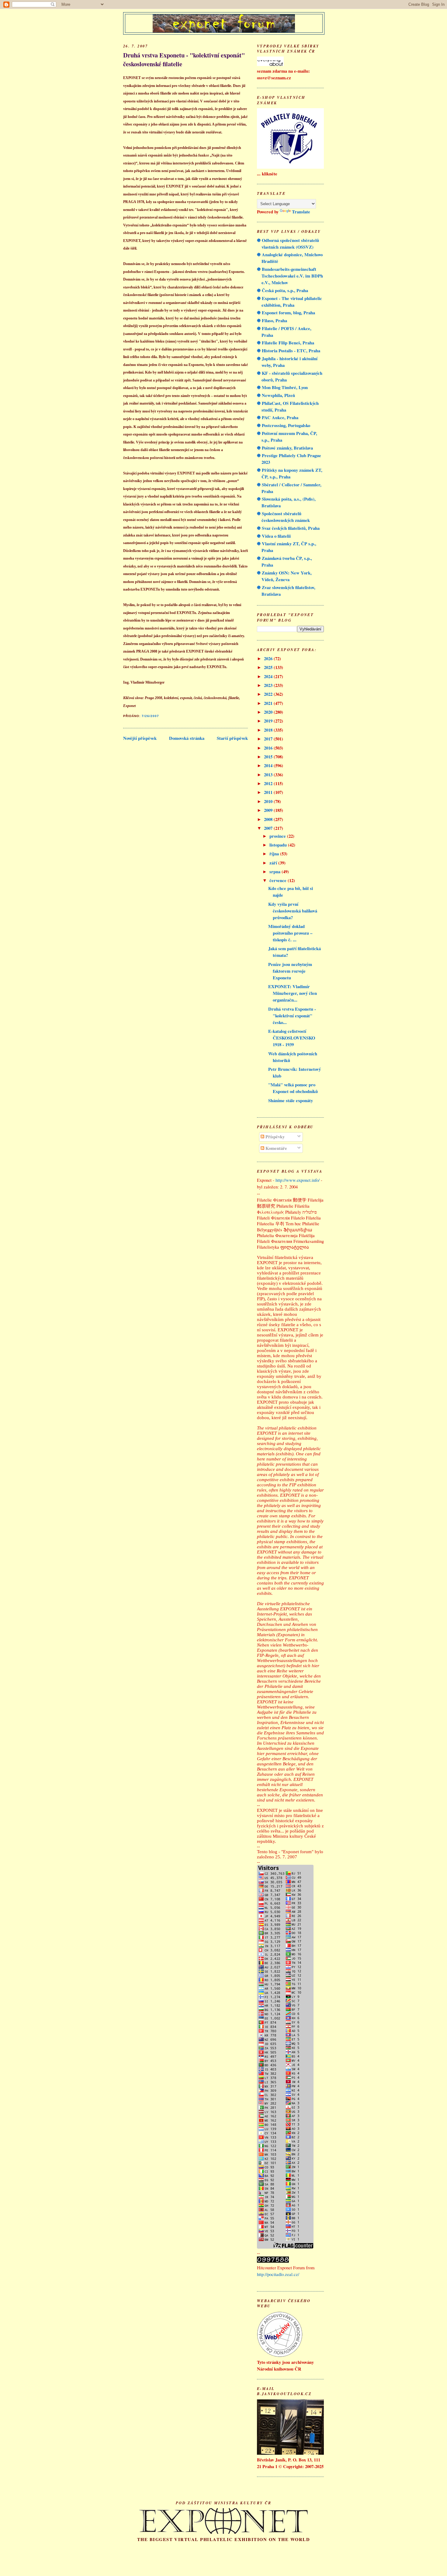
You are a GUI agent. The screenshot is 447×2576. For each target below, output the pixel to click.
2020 (269, 712)
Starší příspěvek (232, 738)
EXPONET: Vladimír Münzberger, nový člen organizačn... (293, 993)
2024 (269, 676)
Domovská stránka (187, 738)
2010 (269, 801)
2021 (269, 703)
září (274, 863)
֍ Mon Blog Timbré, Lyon (282, 387)
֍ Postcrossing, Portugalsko (284, 425)
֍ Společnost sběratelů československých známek (283, 517)
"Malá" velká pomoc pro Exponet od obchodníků (293, 1088)
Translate (301, 212)
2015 (269, 757)
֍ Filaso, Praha (272, 321)
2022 (269, 694)
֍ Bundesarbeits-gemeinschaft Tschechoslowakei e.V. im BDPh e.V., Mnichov (290, 276)
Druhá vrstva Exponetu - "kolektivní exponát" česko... (292, 1016)
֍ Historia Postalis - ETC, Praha (289, 351)
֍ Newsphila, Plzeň (276, 395)
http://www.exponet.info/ (298, 1180)
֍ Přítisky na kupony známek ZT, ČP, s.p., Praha (290, 473)
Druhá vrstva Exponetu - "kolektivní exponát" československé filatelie (184, 60)
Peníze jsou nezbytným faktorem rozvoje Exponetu (290, 971)
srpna (275, 872)
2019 (269, 721)
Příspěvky (274, 1137)
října (275, 854)
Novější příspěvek (140, 738)
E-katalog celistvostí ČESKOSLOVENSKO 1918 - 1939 (292, 1038)
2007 (269, 828)
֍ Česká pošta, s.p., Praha (282, 290)
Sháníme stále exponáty (291, 1100)
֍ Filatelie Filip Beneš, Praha (286, 343)
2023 (269, 685)
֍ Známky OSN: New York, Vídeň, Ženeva (284, 576)
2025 (269, 667)
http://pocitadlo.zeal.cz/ (278, 2274)
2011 (269, 792)
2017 (269, 739)
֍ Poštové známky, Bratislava (285, 448)
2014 (269, 766)
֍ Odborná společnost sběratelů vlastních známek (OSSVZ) (288, 244)
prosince (278, 836)
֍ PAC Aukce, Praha (278, 417)
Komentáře (276, 1148)
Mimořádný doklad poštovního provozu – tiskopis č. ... (290, 933)
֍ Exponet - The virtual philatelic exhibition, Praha (289, 302)
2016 (269, 748)
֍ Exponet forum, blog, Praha (286, 313)
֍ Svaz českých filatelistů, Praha (288, 528)
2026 (269, 659)
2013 (269, 775)
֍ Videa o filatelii (274, 536)
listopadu (279, 845)
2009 (269, 810)
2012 (269, 783)
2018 (269, 730)
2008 (269, 819)
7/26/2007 (150, 716)
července (279, 880)
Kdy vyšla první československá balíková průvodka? (293, 911)
